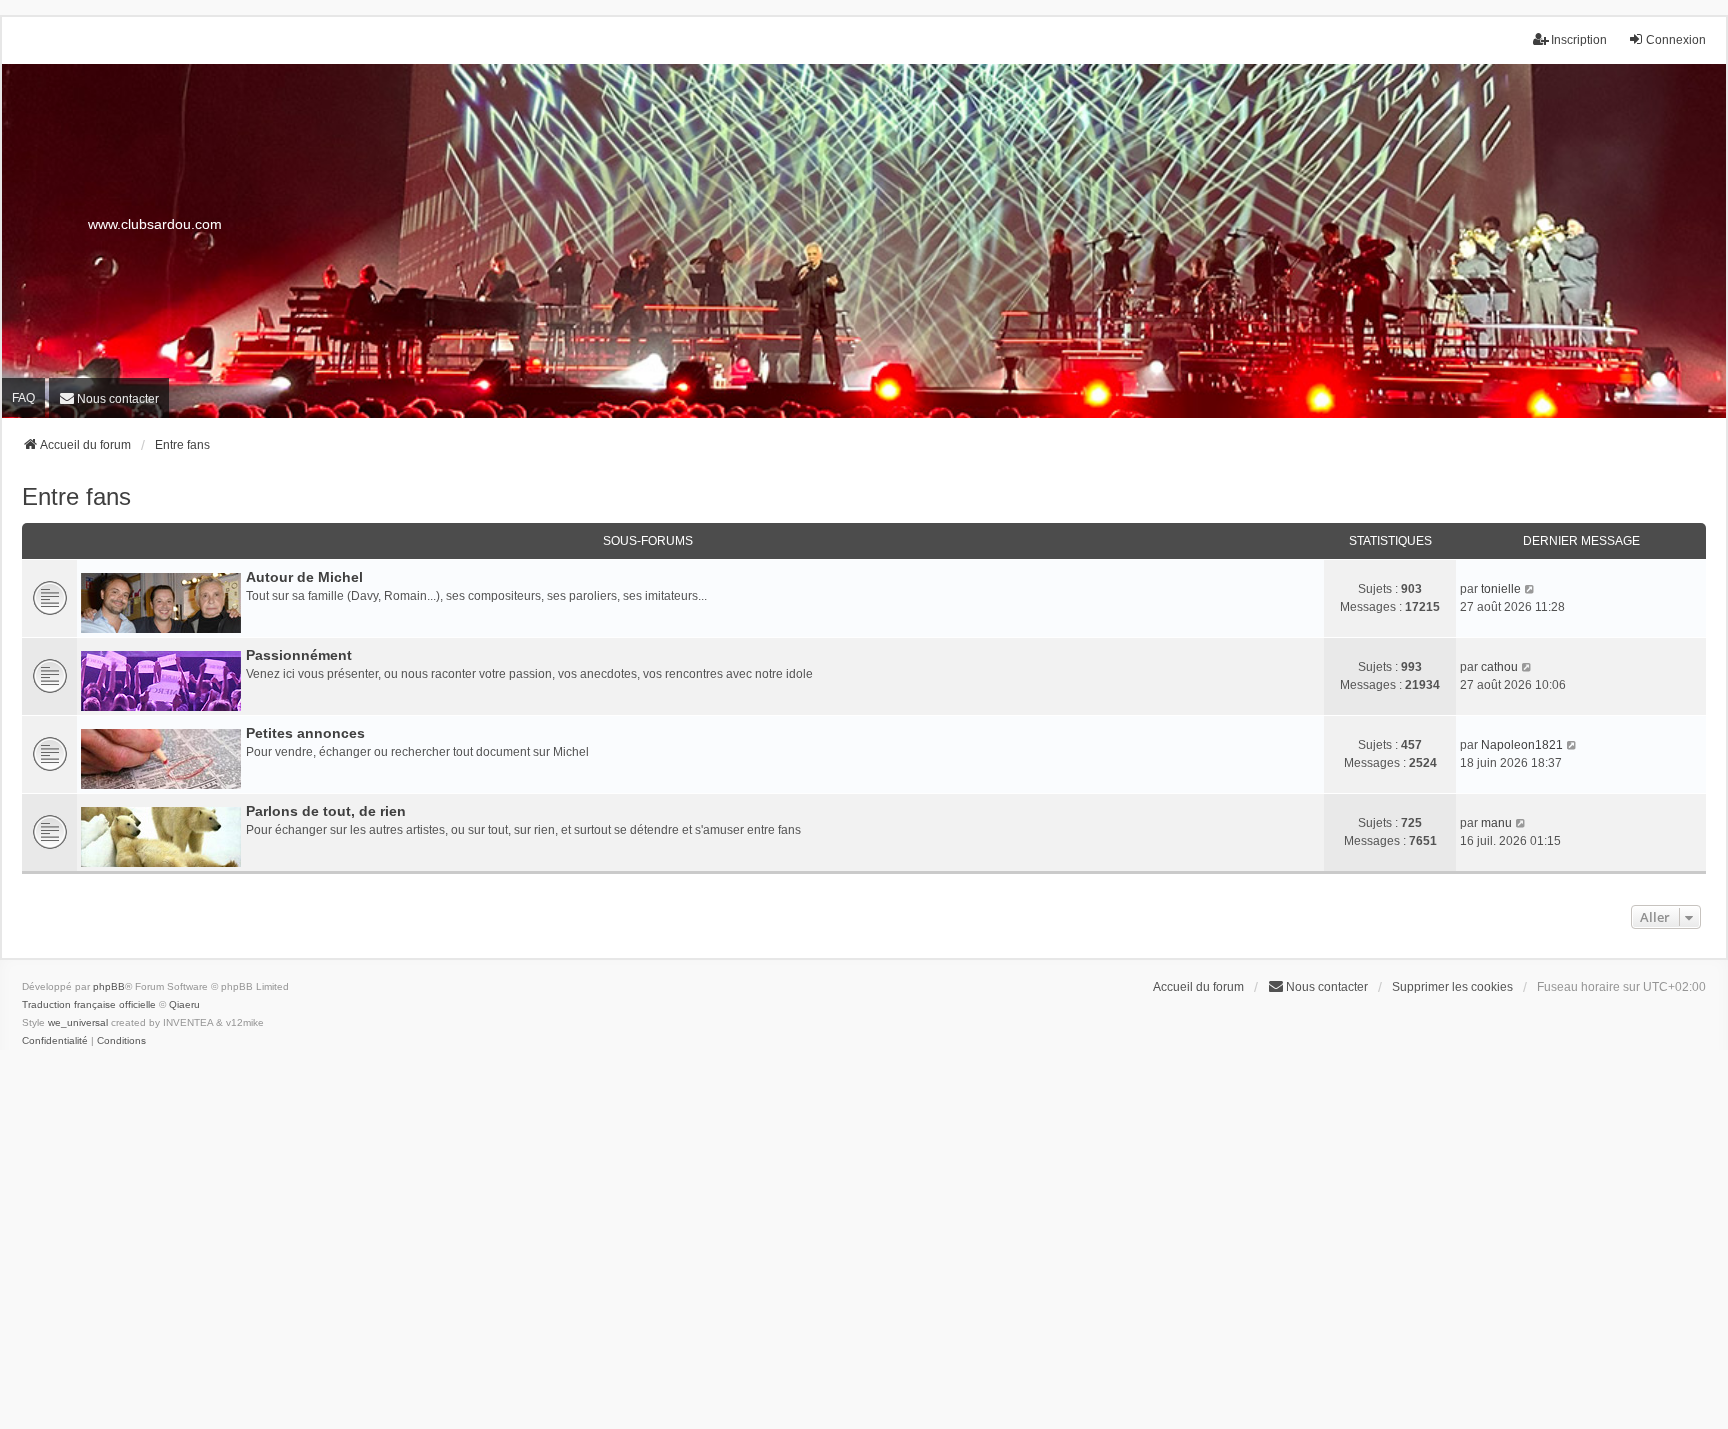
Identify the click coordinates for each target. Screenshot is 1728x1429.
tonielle (1501, 589)
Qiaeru (184, 1004)
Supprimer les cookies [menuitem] (1452, 987)
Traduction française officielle (89, 1004)
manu (1496, 823)
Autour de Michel (304, 577)
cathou (1499, 667)
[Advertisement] (864, 1247)
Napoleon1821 (1522, 745)
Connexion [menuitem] (1676, 40)
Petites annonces (305, 733)
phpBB (109, 986)
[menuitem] (109, 397)
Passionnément (299, 655)
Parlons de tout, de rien (326, 811)
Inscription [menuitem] (1579, 40)
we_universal (78, 1022)
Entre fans (76, 496)
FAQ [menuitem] (23, 398)
